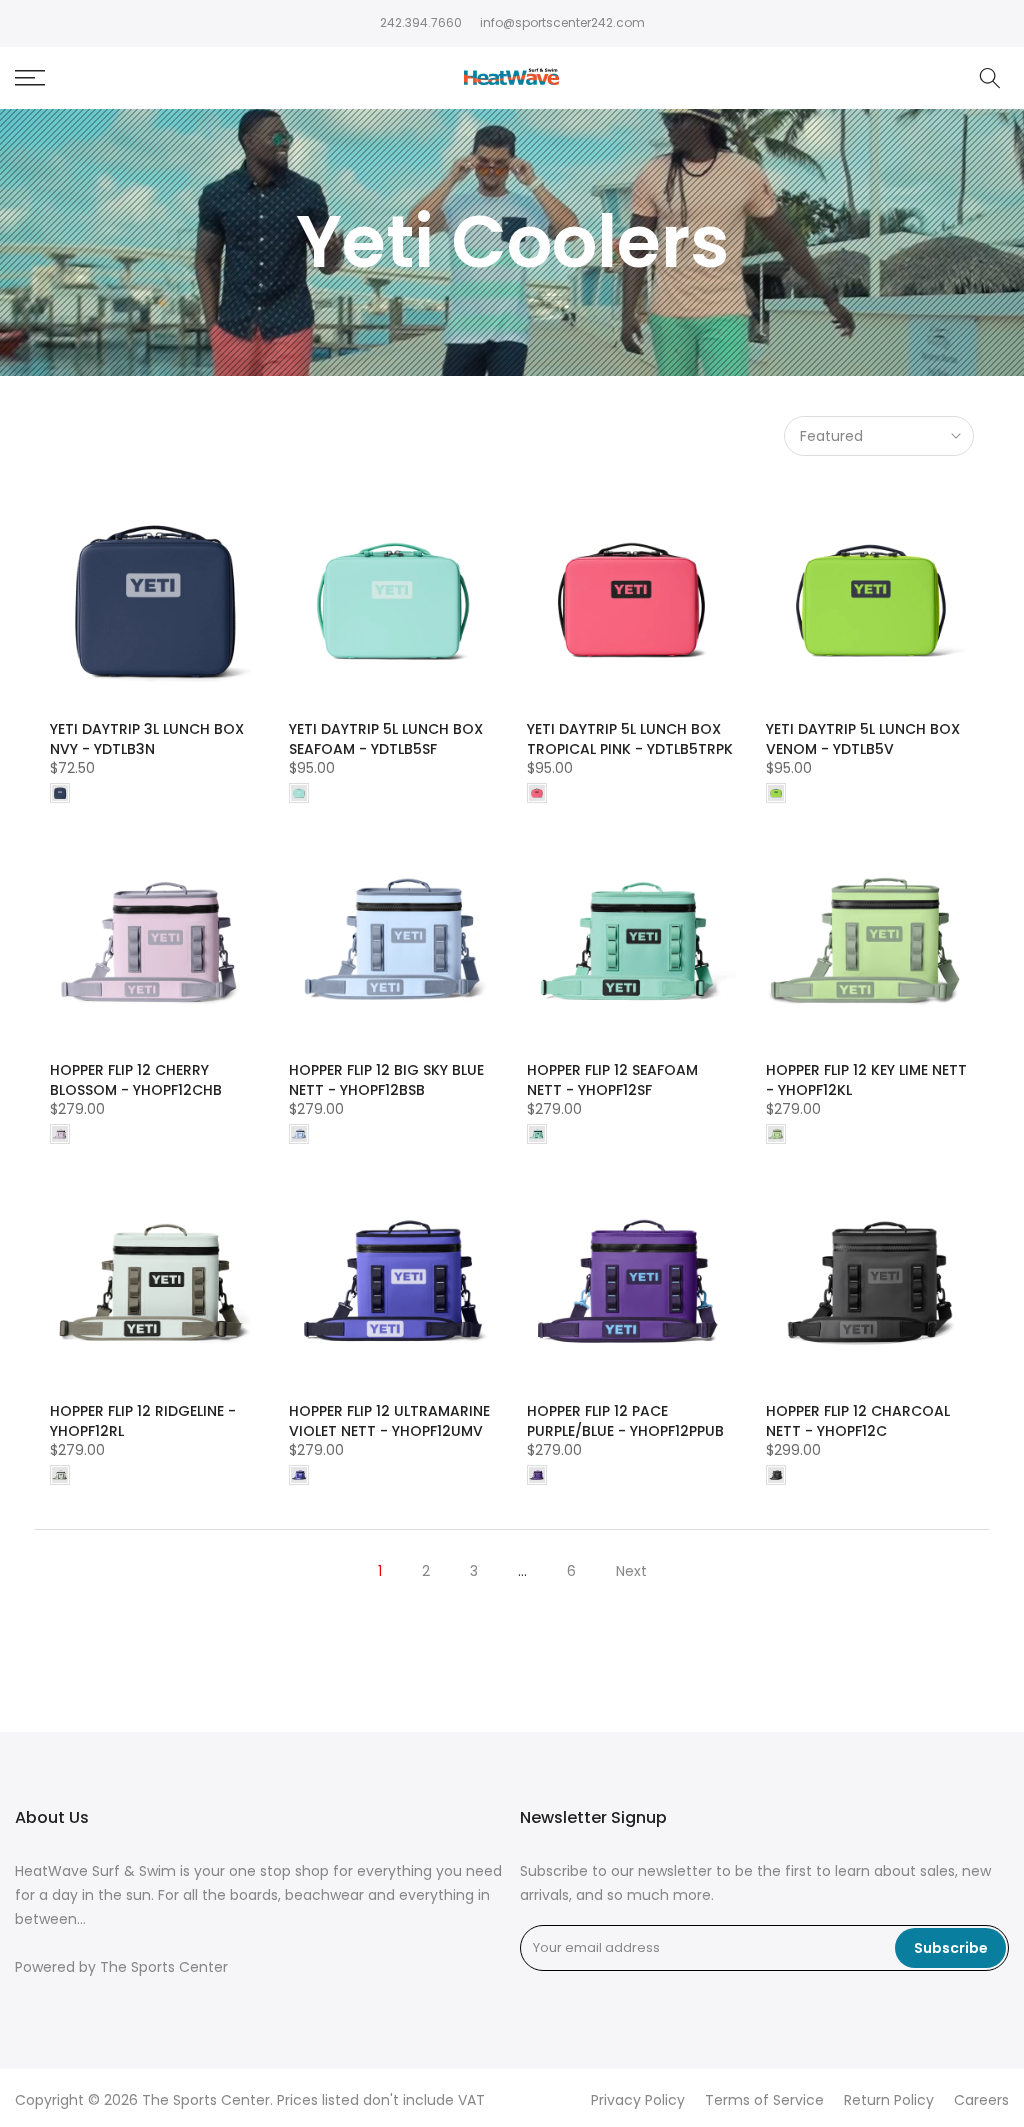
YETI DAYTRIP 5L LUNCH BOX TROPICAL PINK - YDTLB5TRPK (630, 739)
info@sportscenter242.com (562, 22)
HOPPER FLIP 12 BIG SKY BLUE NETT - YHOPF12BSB (386, 1080)
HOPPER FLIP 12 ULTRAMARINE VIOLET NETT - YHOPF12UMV (389, 1421)
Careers (981, 2100)
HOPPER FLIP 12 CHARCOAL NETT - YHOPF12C (858, 1421)
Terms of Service (764, 2100)
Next (631, 1571)
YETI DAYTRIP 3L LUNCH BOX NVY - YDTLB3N (147, 739)
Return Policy (889, 2100)
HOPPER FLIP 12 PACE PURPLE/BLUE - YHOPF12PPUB (625, 1421)
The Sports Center (164, 1967)
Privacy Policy (638, 2100)
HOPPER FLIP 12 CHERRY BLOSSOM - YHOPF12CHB (136, 1080)
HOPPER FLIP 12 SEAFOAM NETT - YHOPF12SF (612, 1080)
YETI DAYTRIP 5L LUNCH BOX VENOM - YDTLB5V (863, 739)
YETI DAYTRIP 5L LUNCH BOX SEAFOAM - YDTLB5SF (386, 739)
